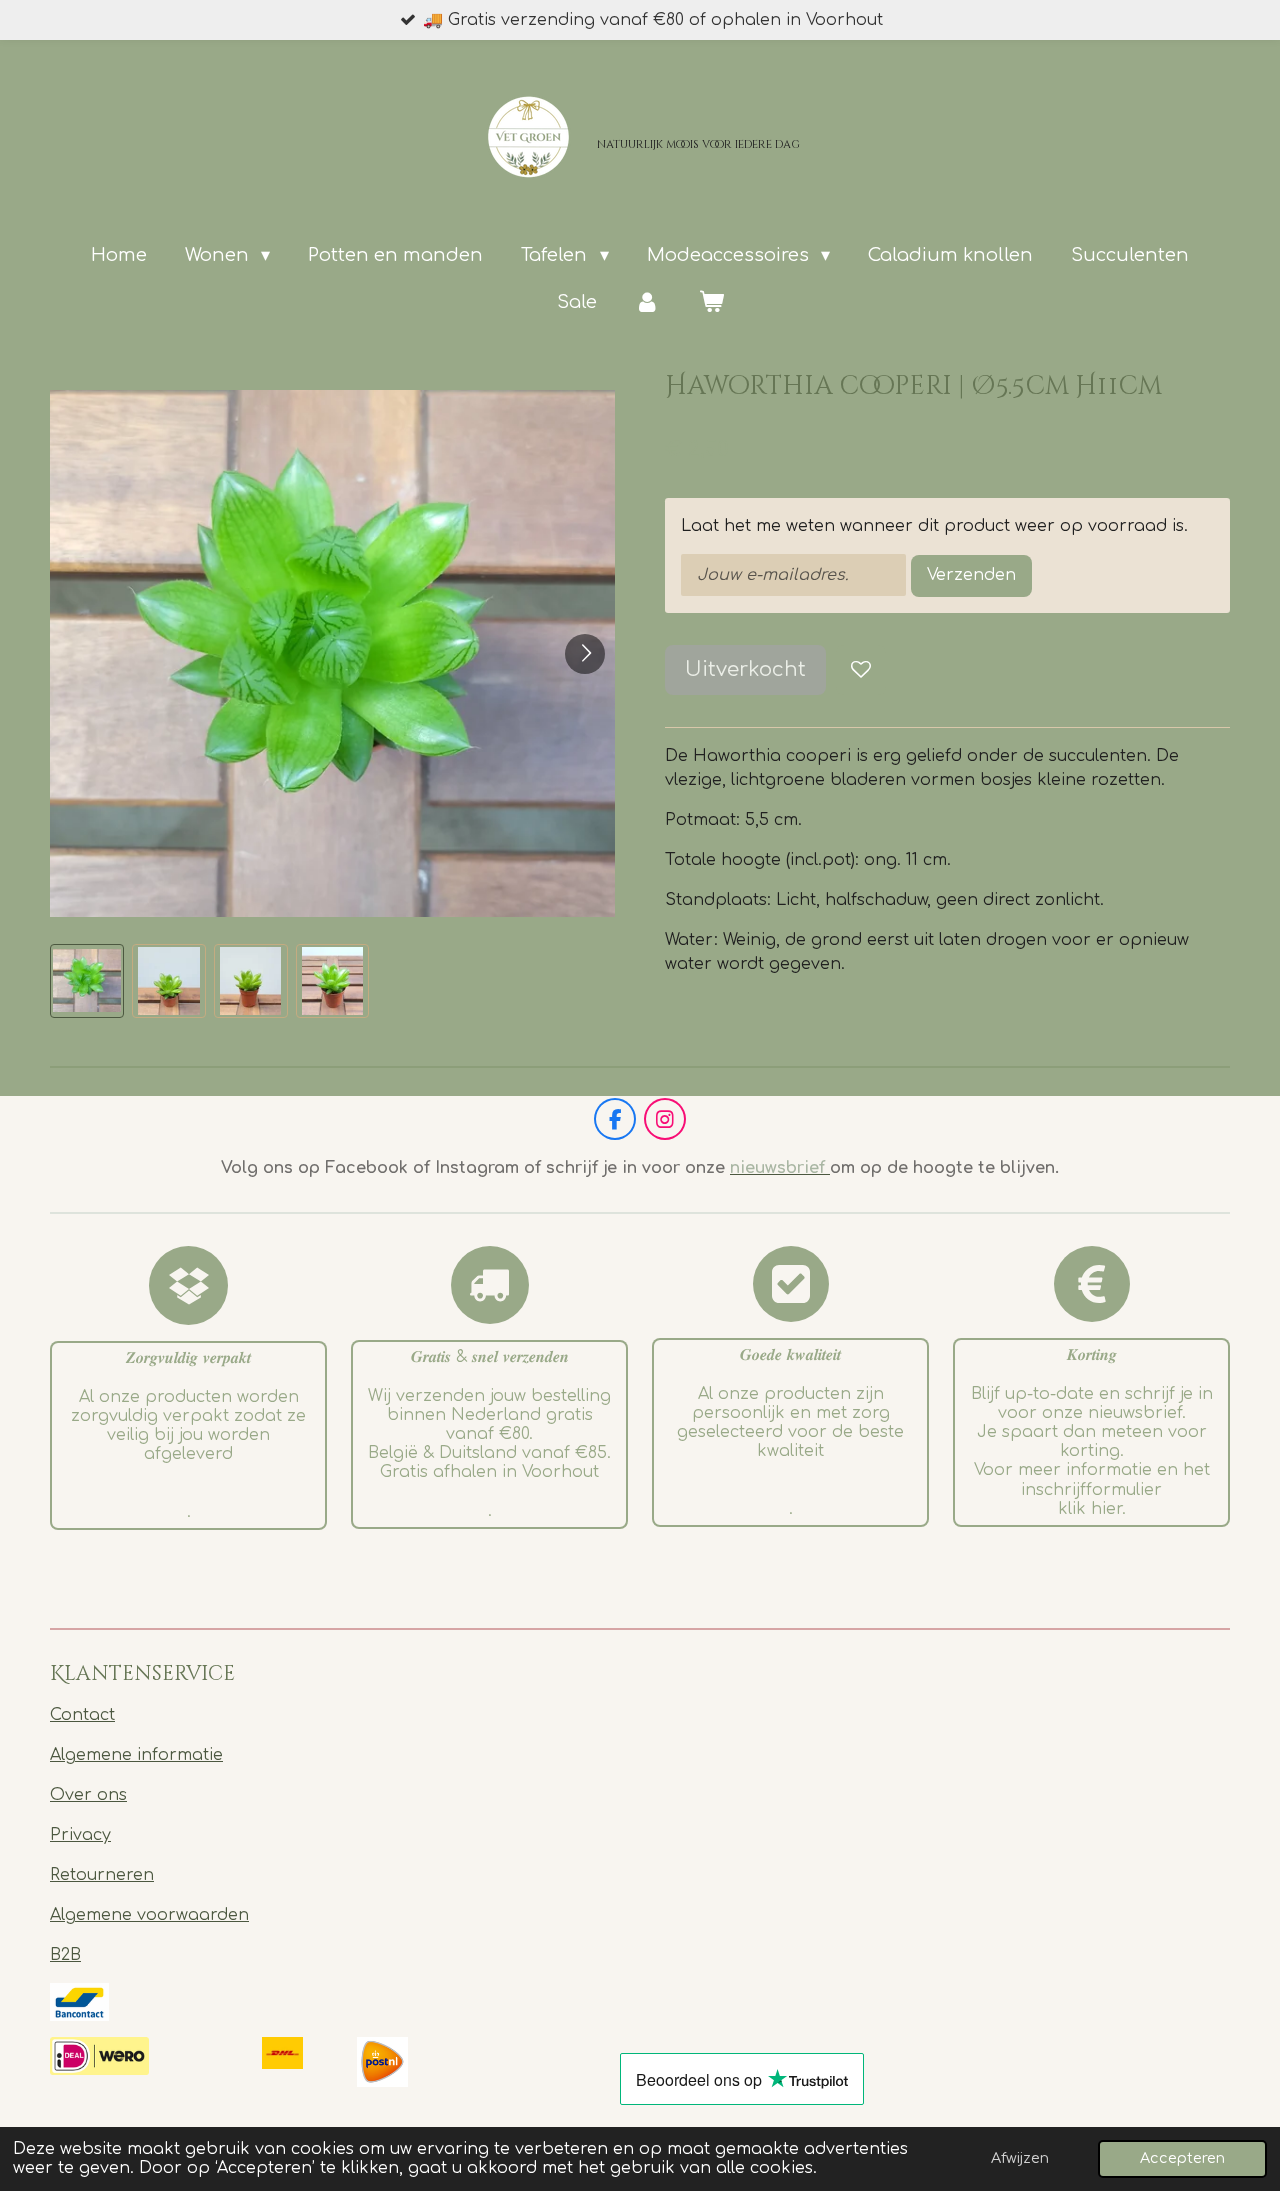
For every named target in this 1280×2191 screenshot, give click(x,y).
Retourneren (102, 1875)
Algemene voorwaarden (149, 1915)
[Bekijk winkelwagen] (710, 302)
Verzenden (971, 575)
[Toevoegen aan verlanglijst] (861, 670)
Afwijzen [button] (1020, 2158)
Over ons (88, 1795)
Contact (82, 1715)
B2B (65, 1955)
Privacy (80, 1835)
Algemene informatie (136, 1755)
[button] (87, 981)
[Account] (647, 302)
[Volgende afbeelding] (585, 654)
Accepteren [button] (1182, 2158)
